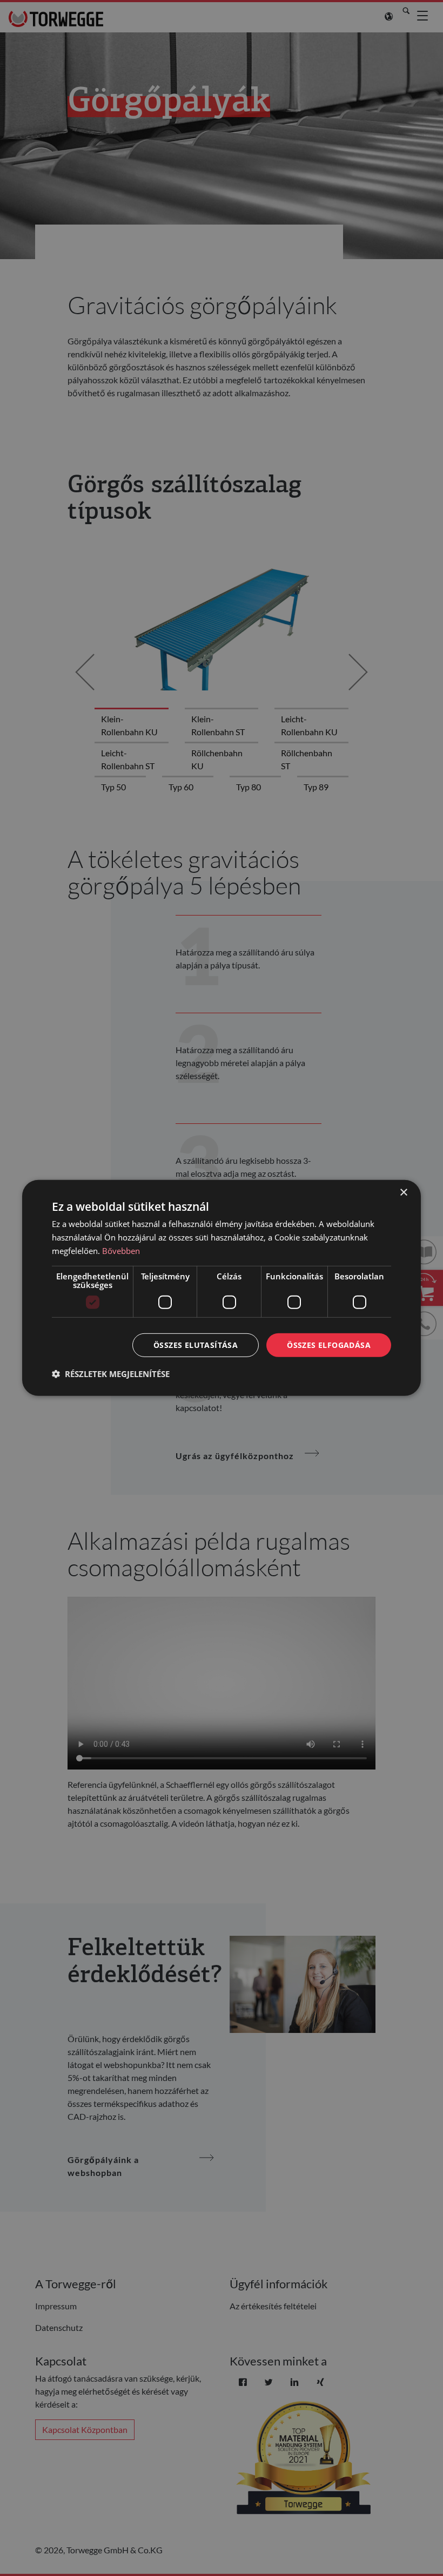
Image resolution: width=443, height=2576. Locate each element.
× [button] (403, 1193)
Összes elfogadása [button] (329, 1344)
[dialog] (222, 1288)
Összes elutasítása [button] (196, 1344)
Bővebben (121, 1251)
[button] (111, 1374)
